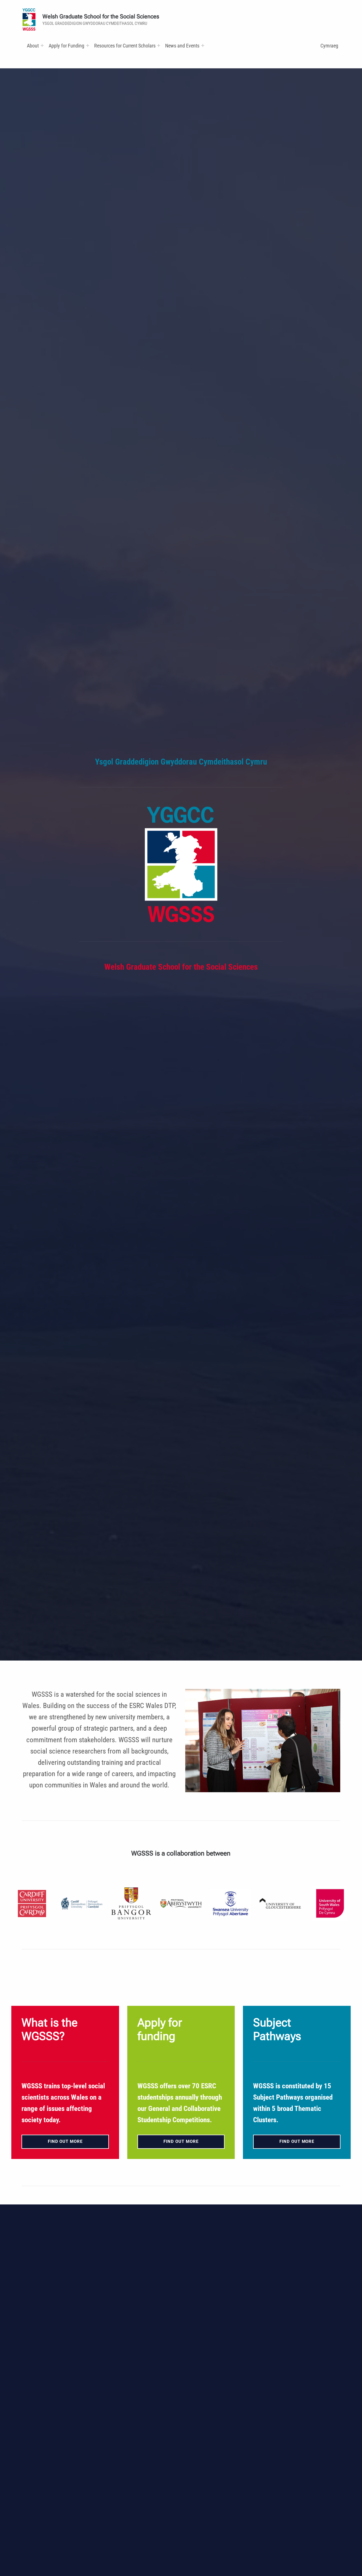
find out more (181, 2141)
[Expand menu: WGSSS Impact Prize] (203, 45)
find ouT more (297, 2141)
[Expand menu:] (42, 45)
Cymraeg (329, 46)
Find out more (65, 2141)
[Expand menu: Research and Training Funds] (159, 45)
